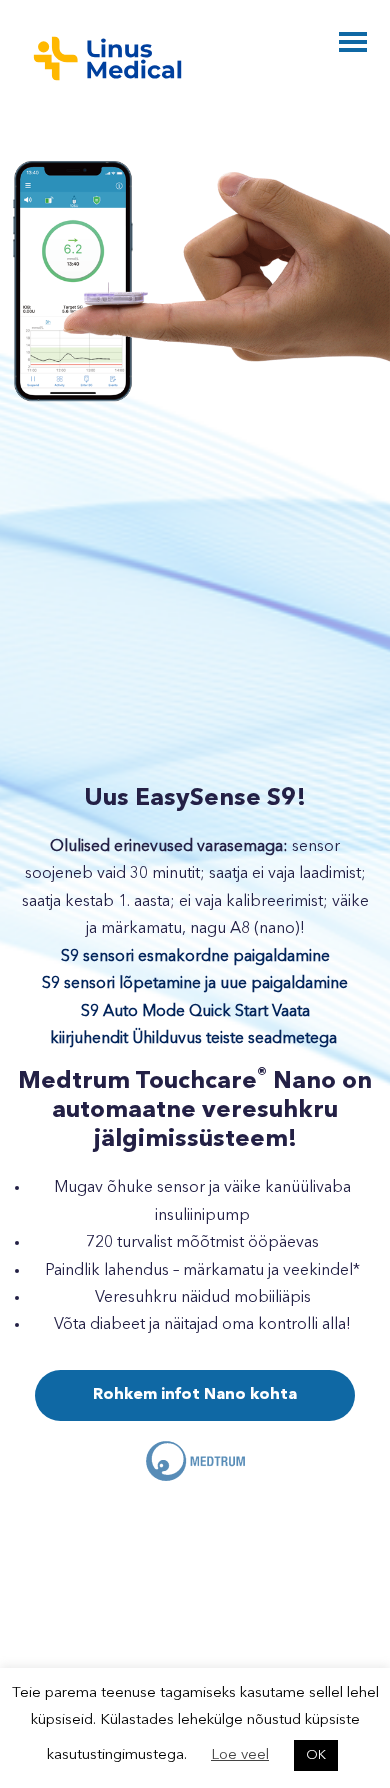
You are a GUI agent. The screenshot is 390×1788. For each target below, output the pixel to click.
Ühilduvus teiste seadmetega (234, 1039)
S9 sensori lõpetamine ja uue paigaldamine (195, 984)
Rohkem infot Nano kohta (195, 1395)
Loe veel (240, 1755)
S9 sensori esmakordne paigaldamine (195, 957)
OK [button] (316, 1755)
